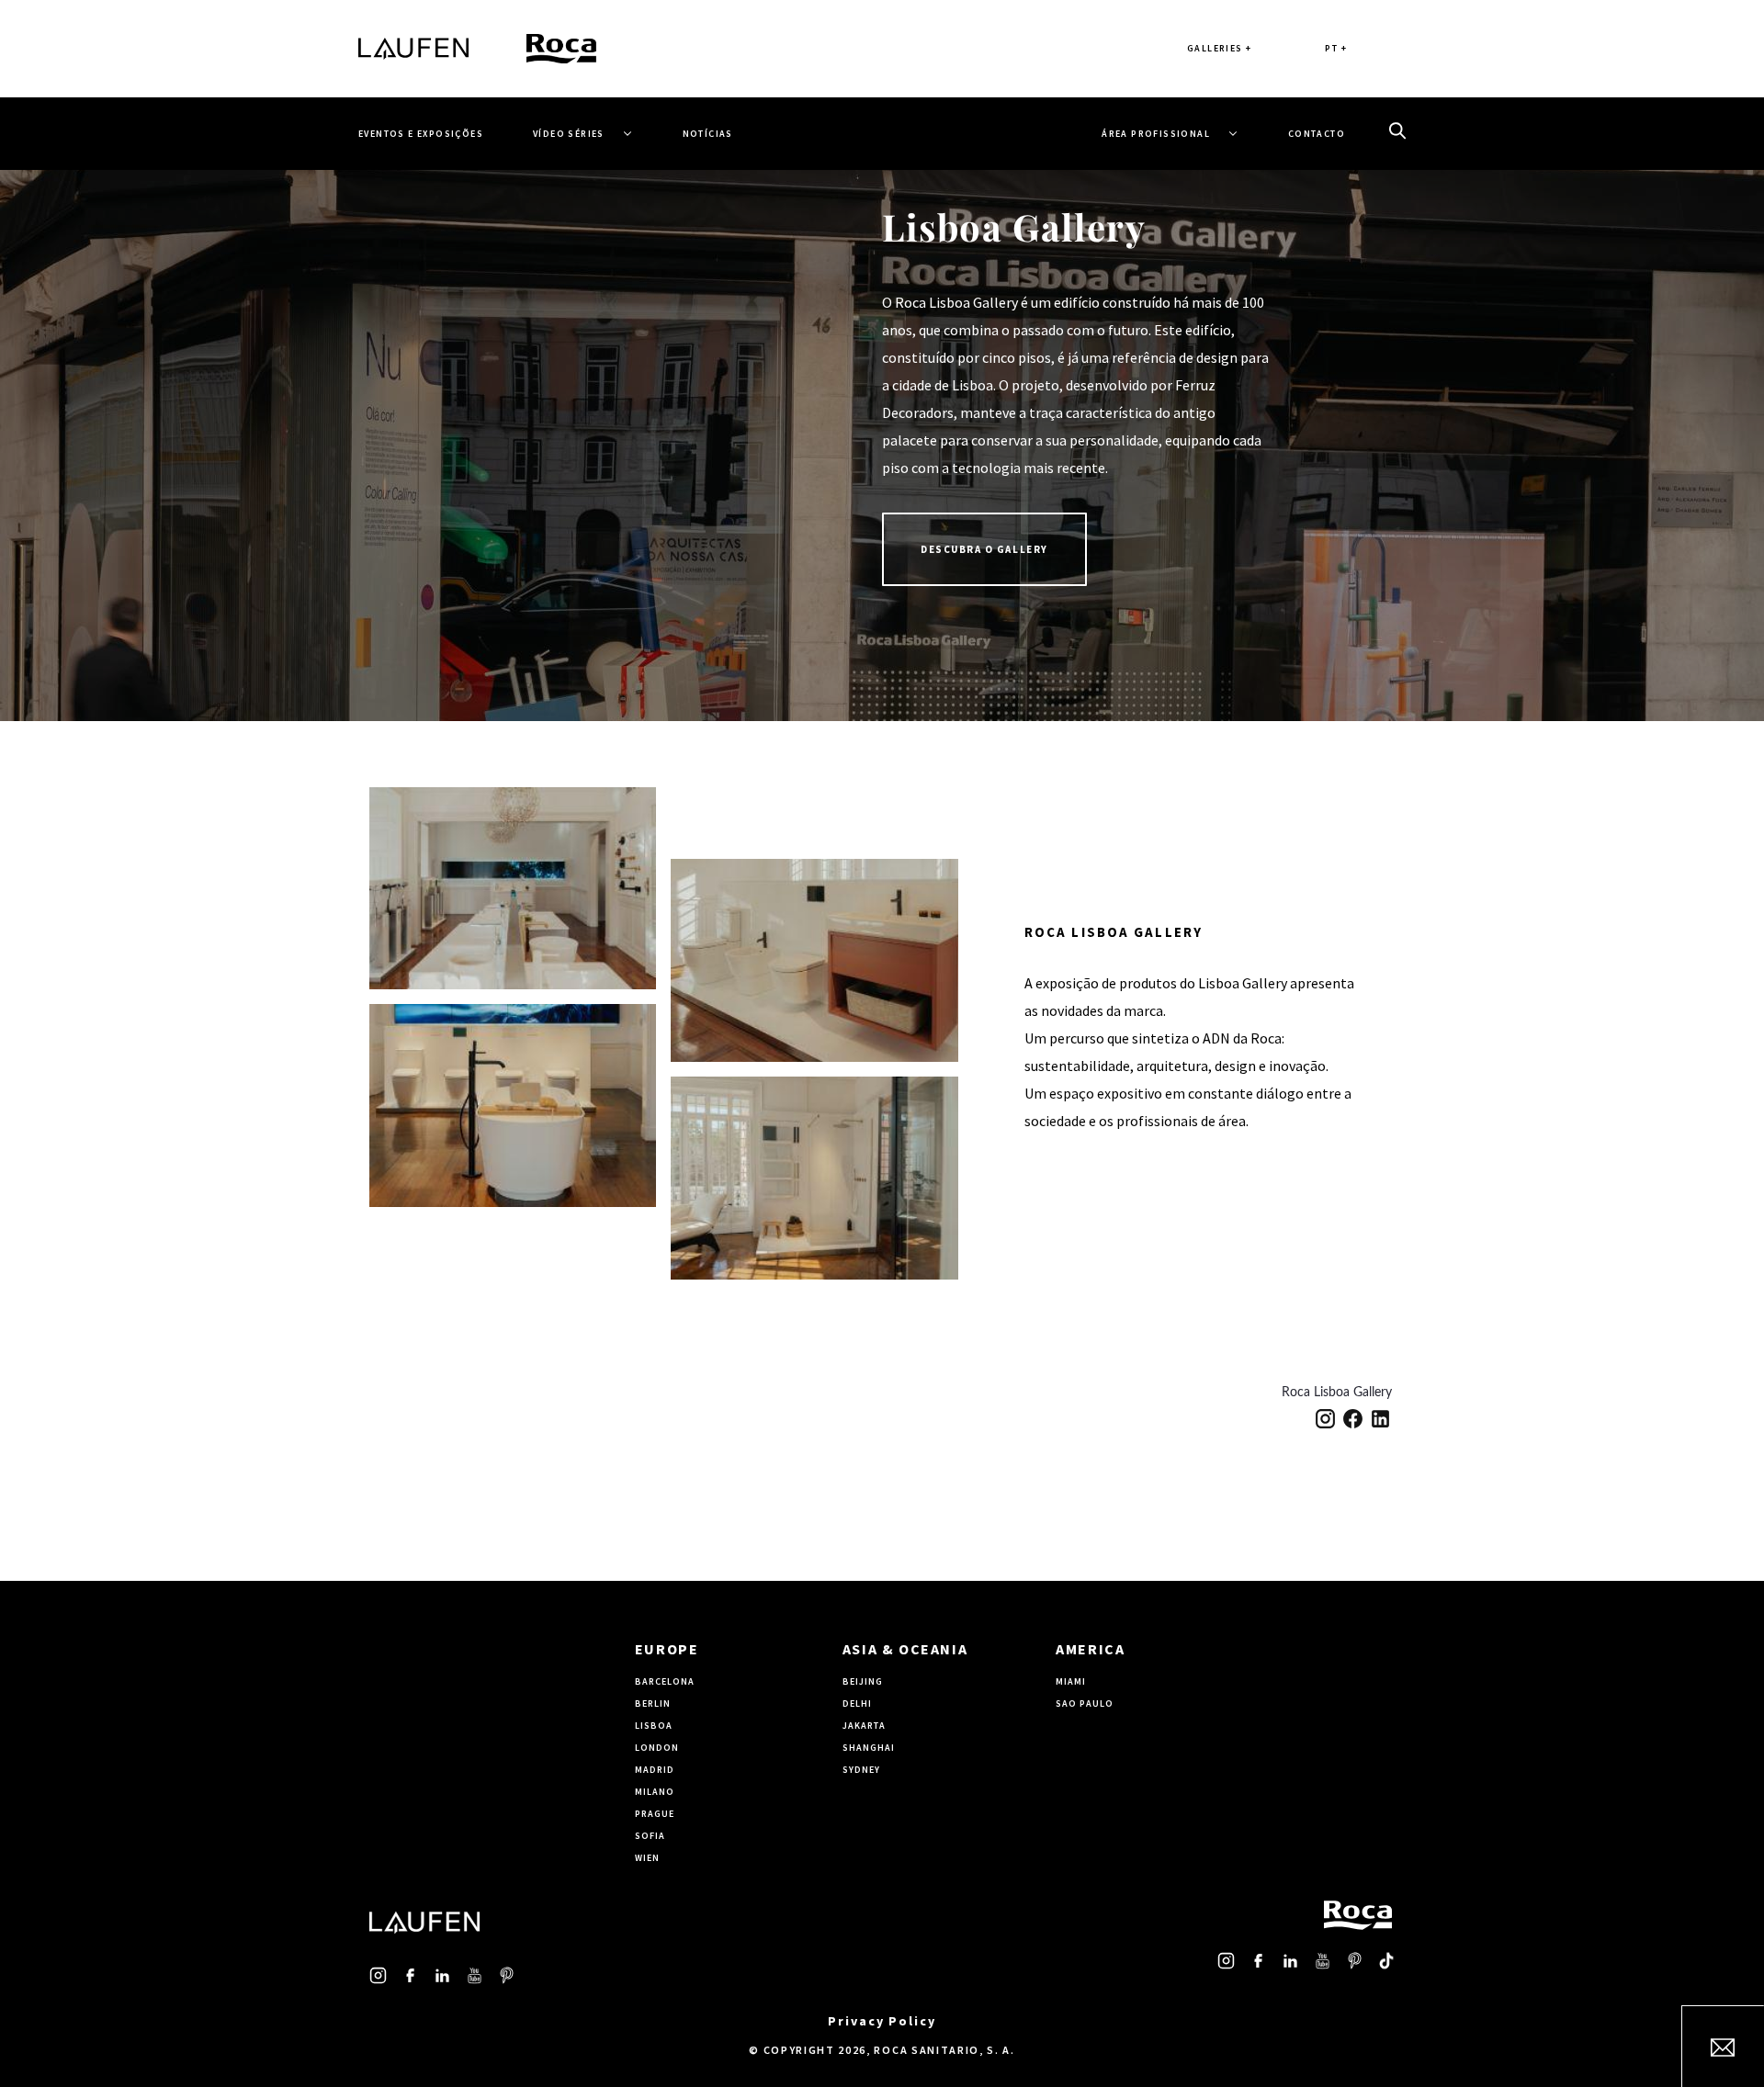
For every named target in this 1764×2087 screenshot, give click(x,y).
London (657, 1748)
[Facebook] (1353, 1418)
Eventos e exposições (421, 134)
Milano (655, 1792)
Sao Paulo (1085, 1703)
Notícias (708, 134)
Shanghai (869, 1748)
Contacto (1317, 134)
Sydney (861, 1770)
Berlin (653, 1703)
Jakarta (864, 1726)
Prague (655, 1814)
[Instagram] (1325, 1418)
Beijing (863, 1681)
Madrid (655, 1770)
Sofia (650, 1836)
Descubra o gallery (984, 549)
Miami (1071, 1681)
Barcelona (665, 1681)
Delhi (857, 1703)
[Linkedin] (1380, 1418)
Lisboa (654, 1726)
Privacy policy (882, 2021)
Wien (647, 1858)
